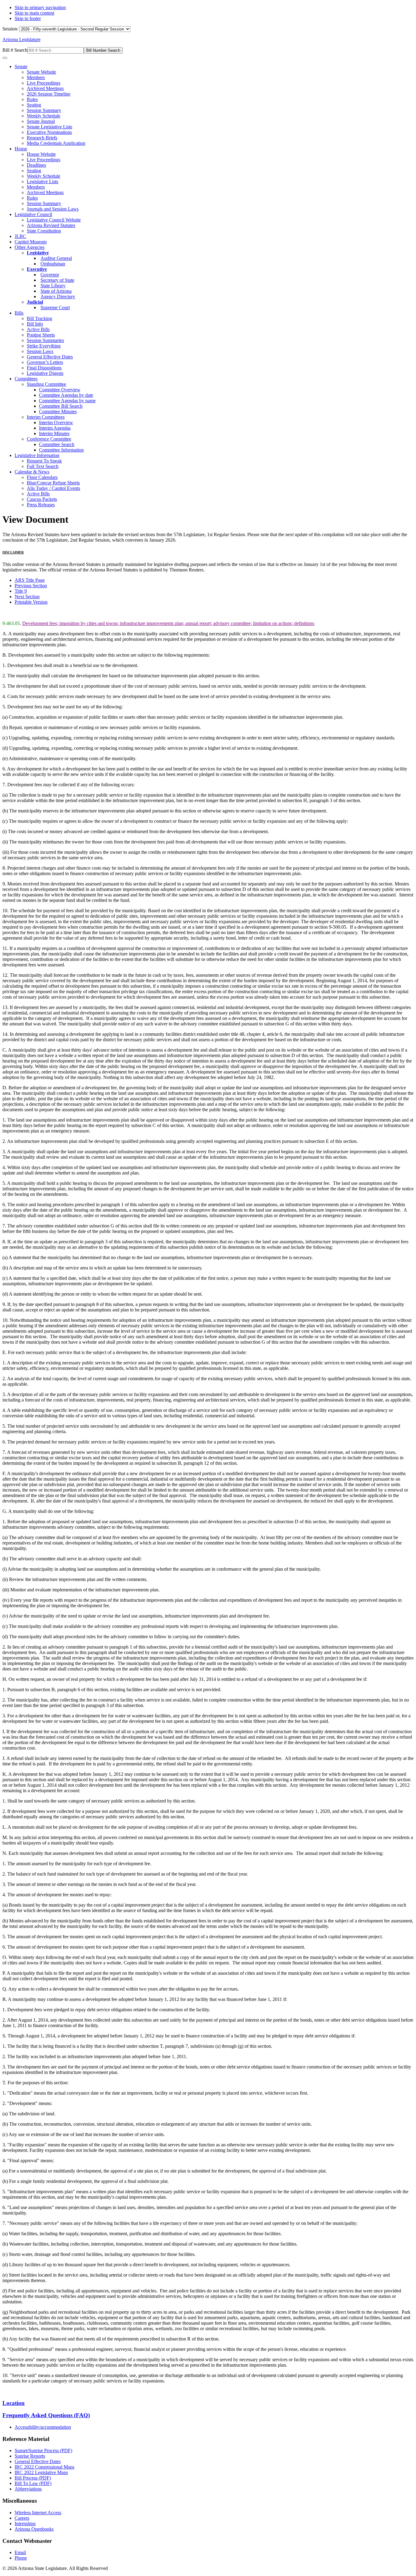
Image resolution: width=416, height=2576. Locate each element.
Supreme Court (55, 307)
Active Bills (38, 329)
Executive (37, 269)
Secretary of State (57, 280)
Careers (22, 2518)
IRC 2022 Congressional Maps (44, 2467)
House (21, 149)
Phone (21, 2558)
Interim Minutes (54, 433)
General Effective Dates (50, 357)
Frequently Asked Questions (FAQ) (46, 2415)
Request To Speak (44, 461)
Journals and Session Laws (53, 209)
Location (14, 2403)
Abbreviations (28, 2489)
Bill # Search (15, 50)
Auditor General (56, 258)
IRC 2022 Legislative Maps (41, 2472)
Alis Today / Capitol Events (53, 488)
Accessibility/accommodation (43, 2427)
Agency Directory (58, 297)
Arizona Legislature (21, 39)
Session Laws (40, 351)
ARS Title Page (30, 580)
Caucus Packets (42, 499)
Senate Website (41, 72)
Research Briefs (42, 138)
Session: (11, 29)
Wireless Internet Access (38, 2513)
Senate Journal (41, 121)
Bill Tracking (39, 318)
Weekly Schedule (44, 116)
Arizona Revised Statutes (51, 225)
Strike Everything (44, 346)
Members (36, 77)
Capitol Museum (31, 242)
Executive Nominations (49, 132)
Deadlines (36, 165)
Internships (25, 2524)
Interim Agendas (55, 428)
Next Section (27, 597)
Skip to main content (34, 13)
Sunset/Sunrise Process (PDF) (43, 2450)
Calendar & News (32, 472)
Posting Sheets (41, 335)
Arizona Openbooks (34, 2529)
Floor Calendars (42, 477)
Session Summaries (45, 340)
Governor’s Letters (45, 362)
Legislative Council (33, 214)
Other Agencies (30, 247)
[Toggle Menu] (5, 58)
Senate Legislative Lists (49, 127)
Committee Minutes (58, 412)
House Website (41, 154)
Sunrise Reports (30, 2456)
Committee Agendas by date (66, 395)
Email (20, 2552)
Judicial (35, 302)
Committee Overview (60, 390)
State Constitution (44, 231)
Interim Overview (56, 422)
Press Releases (41, 505)
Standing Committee (46, 384)
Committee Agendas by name (67, 401)
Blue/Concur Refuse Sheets (53, 483)
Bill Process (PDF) (33, 2478)
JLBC (20, 236)
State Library (53, 286)
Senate (21, 66)
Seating (34, 105)
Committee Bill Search (61, 406)
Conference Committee (49, 439)
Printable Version (31, 602)
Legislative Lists (42, 182)
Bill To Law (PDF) (33, 2483)
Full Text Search (43, 466)
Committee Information (61, 450)
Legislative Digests (45, 373)
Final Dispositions (44, 368)
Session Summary (44, 110)
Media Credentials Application (56, 143)
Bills (19, 313)
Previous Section (31, 586)
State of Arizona (56, 291)
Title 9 (21, 591)
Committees (26, 379)
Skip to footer (28, 18)
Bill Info (35, 324)
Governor (50, 275)
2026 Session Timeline (49, 94)
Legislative (38, 253)
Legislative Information (37, 455)
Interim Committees (46, 417)
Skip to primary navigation (40, 7)
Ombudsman (53, 264)
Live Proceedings (44, 83)
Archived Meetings (45, 88)
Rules (32, 99)
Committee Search (57, 444)
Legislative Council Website (54, 220)
